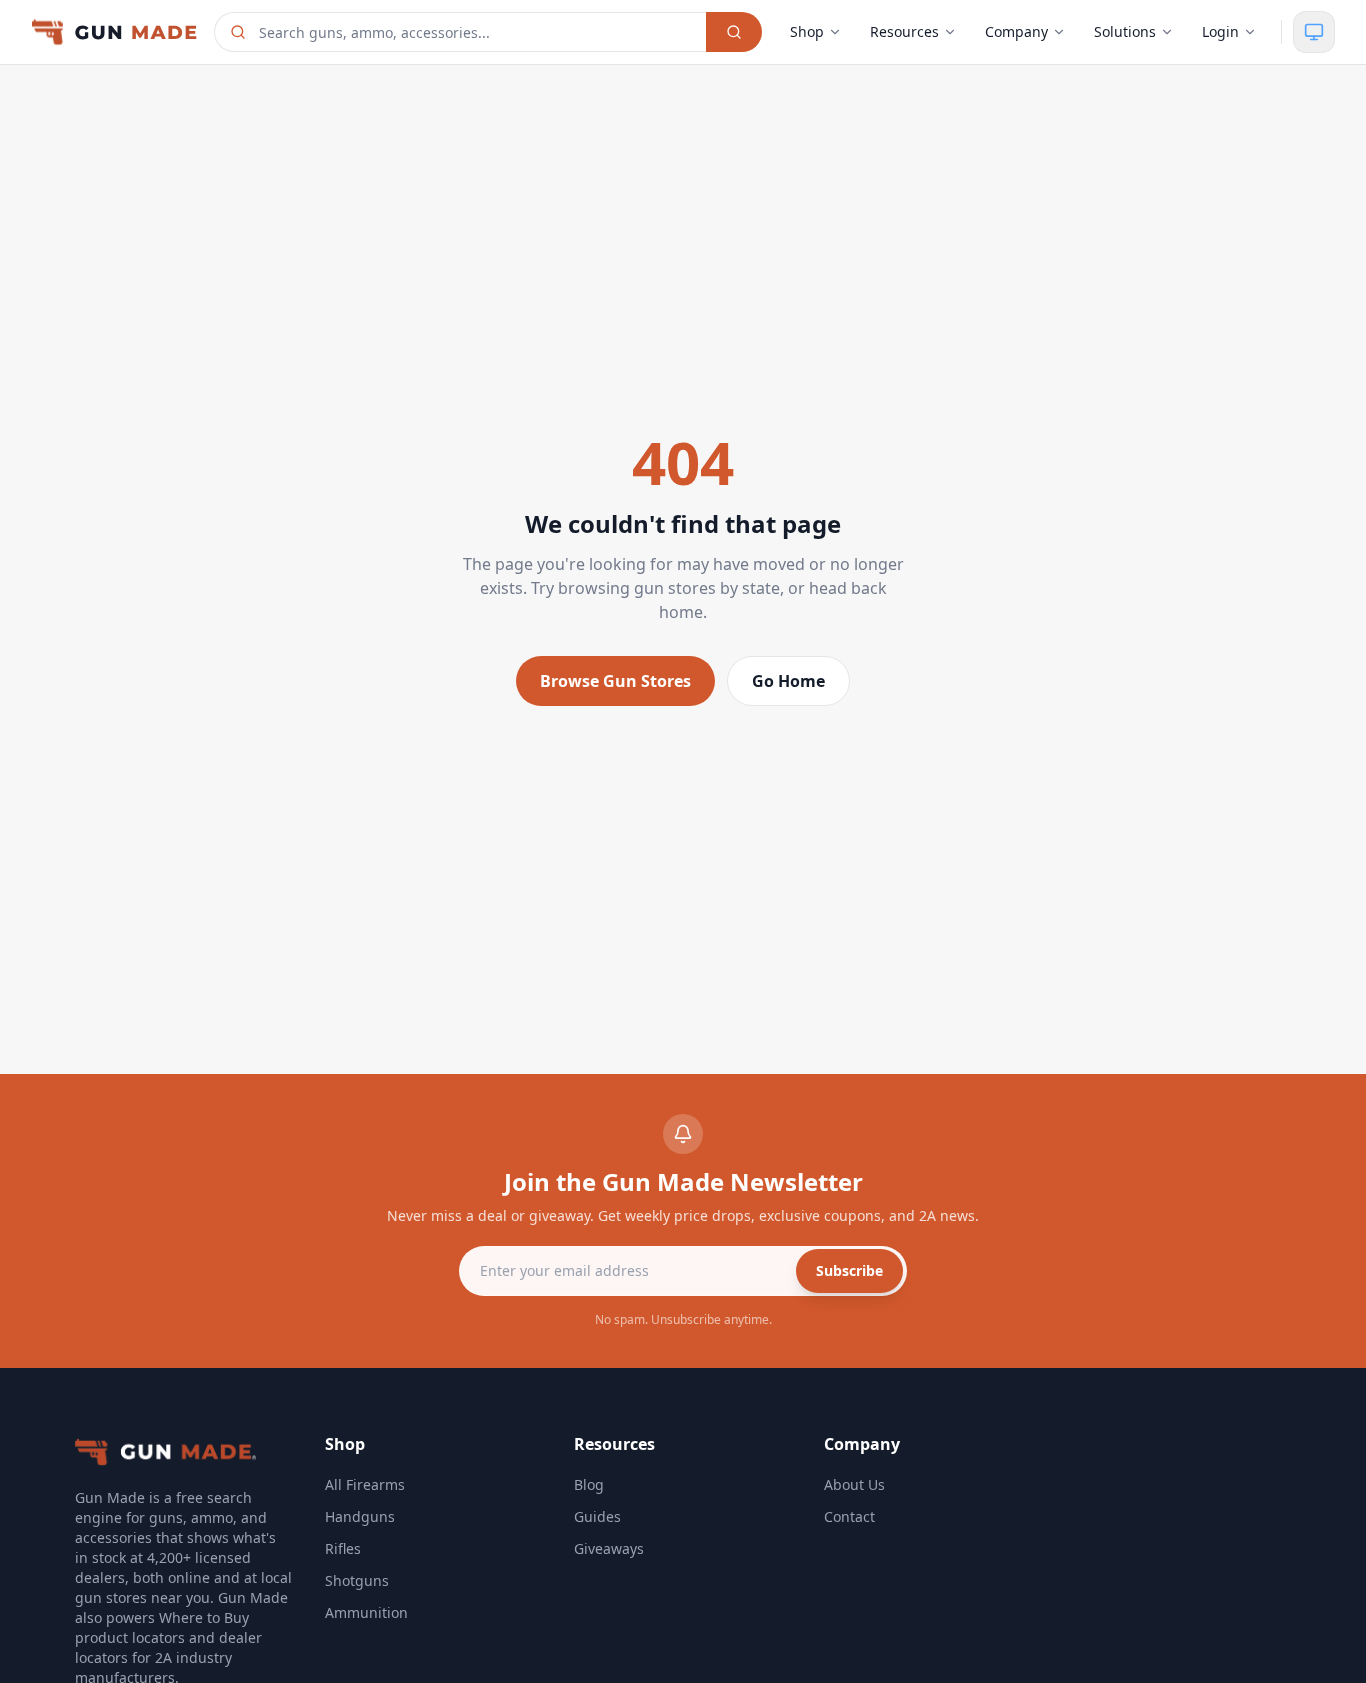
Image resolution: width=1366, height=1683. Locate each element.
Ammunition (366, 1612)
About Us (854, 1484)
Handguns (360, 1516)
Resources (904, 31)
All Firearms (365, 1484)
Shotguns (357, 1580)
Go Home (788, 681)
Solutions (1125, 31)
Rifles (343, 1548)
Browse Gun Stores (615, 681)
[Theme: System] (1314, 32)
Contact (849, 1516)
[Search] (734, 32)
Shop (807, 31)
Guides (597, 1516)
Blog (589, 1484)
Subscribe (849, 1270)
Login (1220, 31)
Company (1016, 31)
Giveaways (609, 1548)
